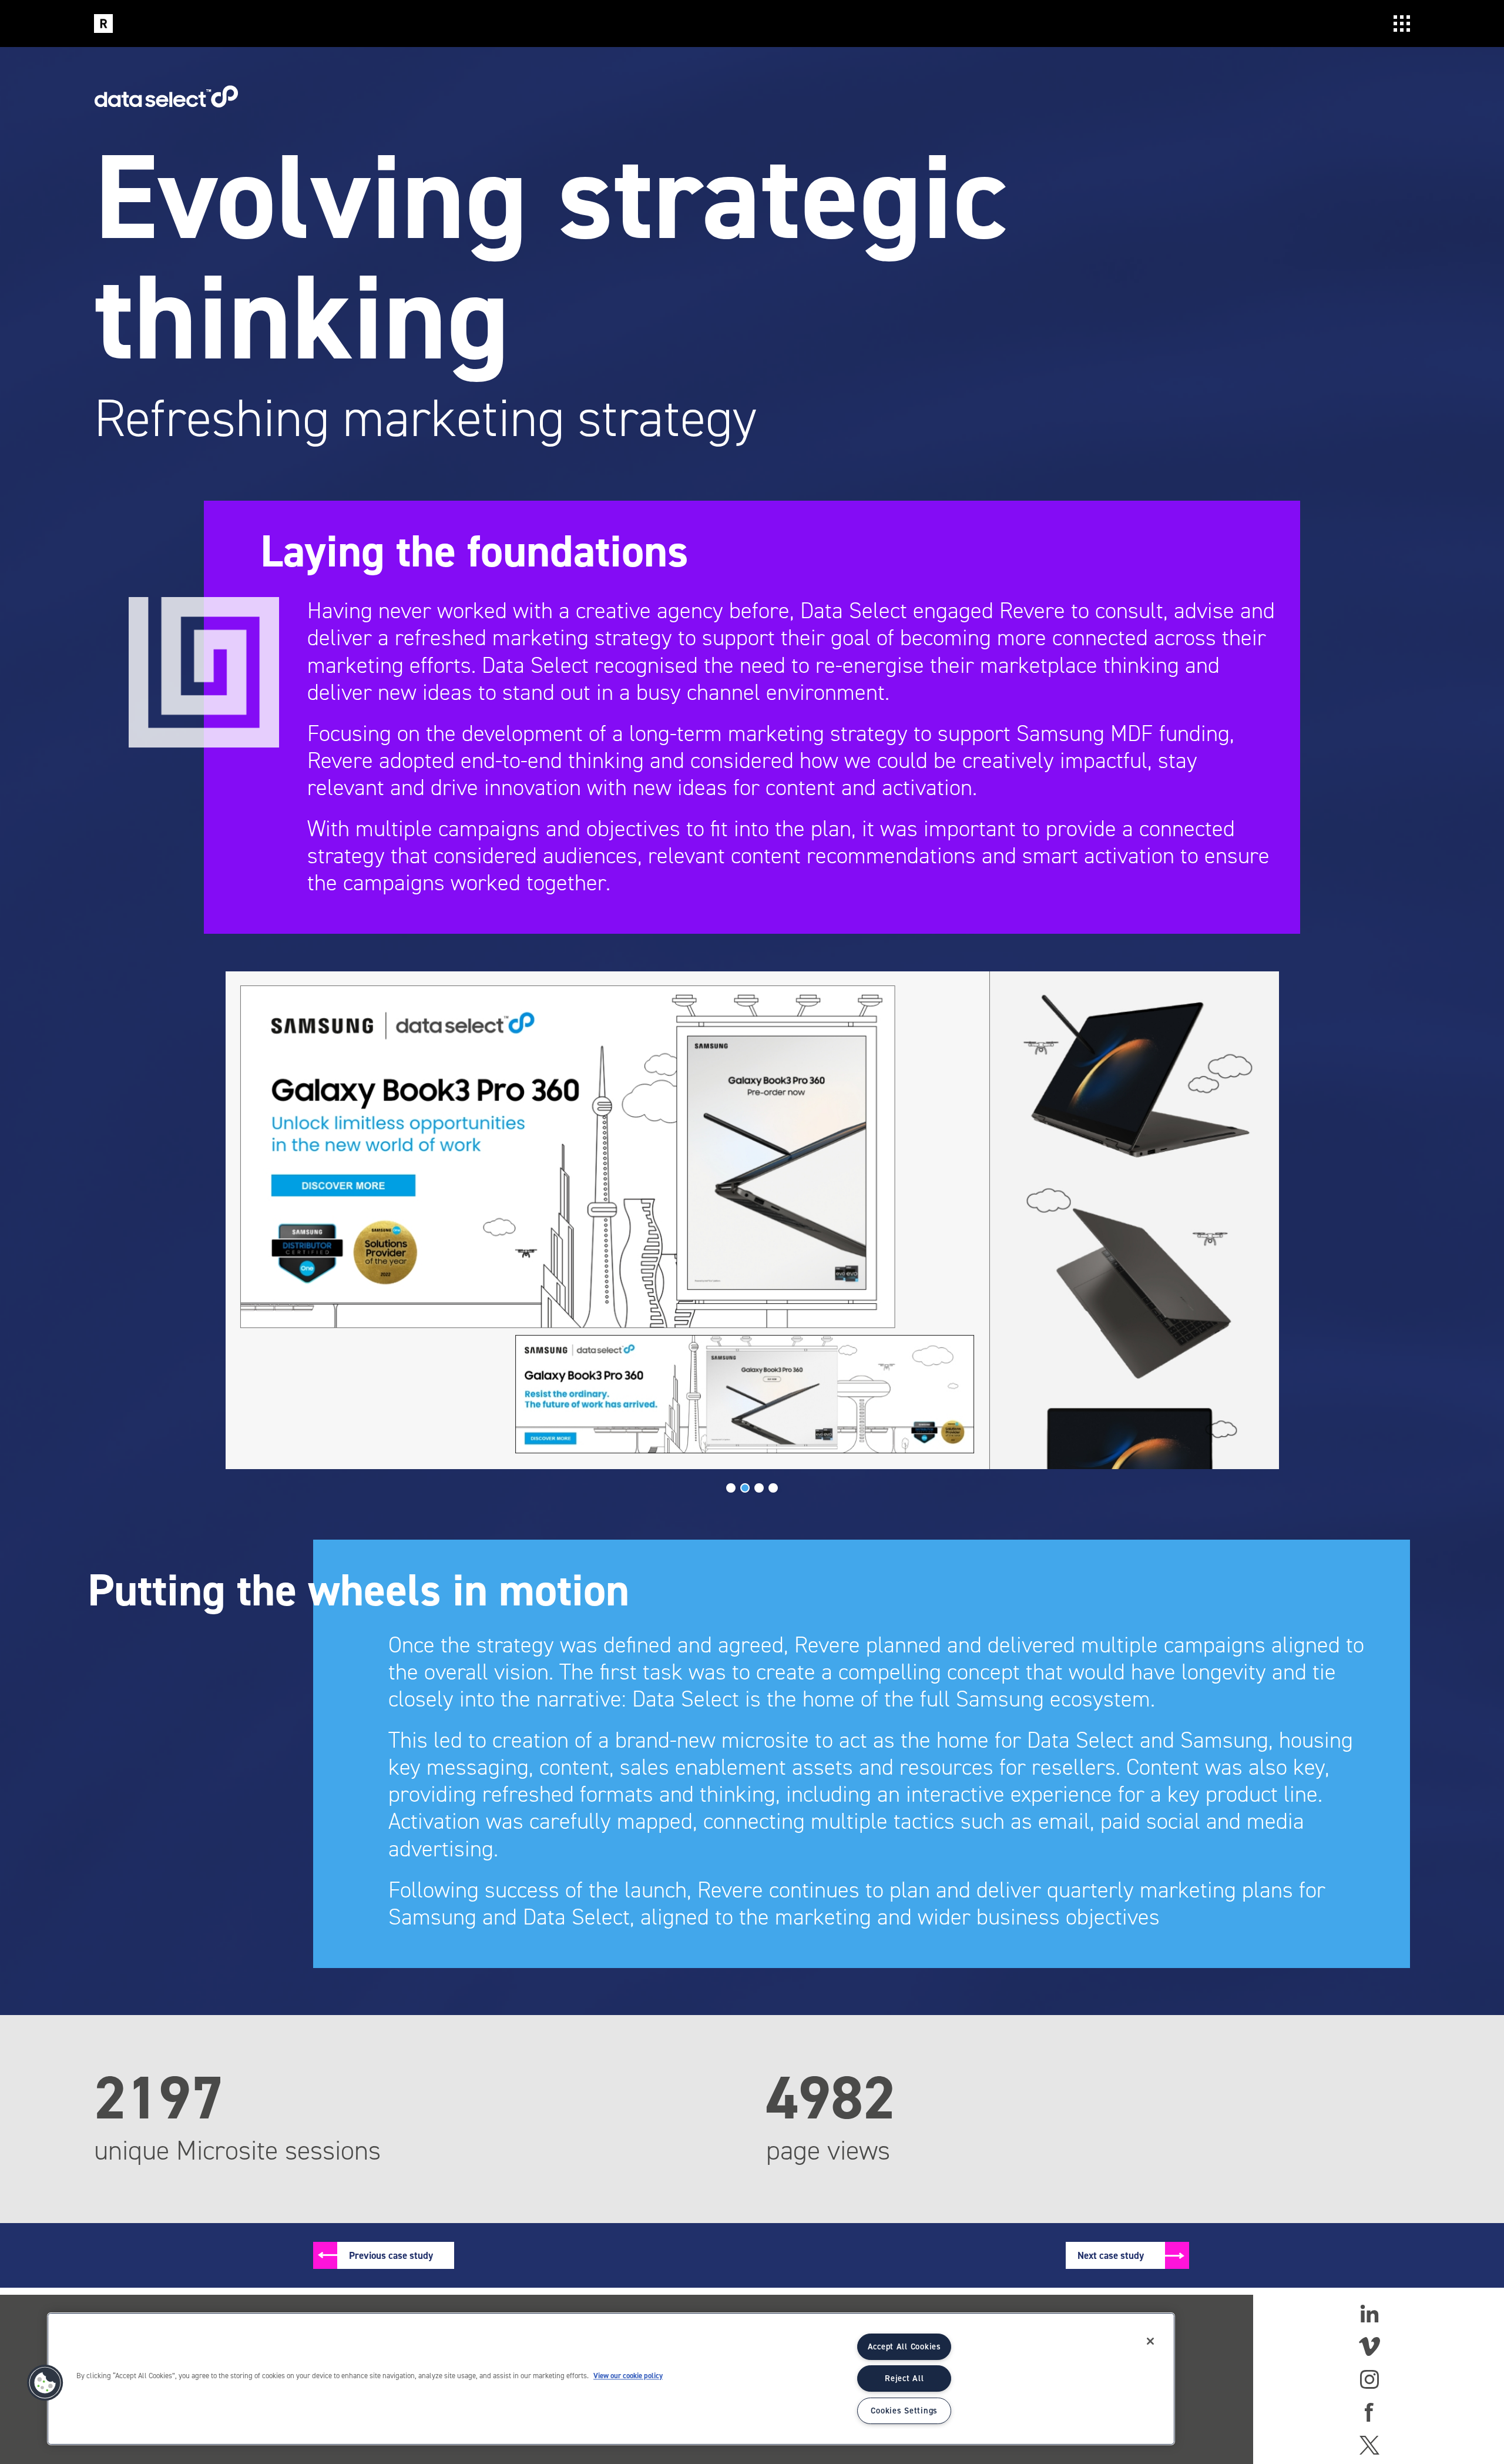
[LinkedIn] (1369, 2314)
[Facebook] (1369, 2412)
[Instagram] (1369, 2379)
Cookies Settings (904, 2411)
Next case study (1111, 2255)
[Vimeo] (1369, 2346)
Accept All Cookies (904, 2346)
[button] (45, 2383)
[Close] (1150, 2341)
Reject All (904, 2378)
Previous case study (391, 2255)
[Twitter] (1369, 2445)
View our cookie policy (628, 2376)
